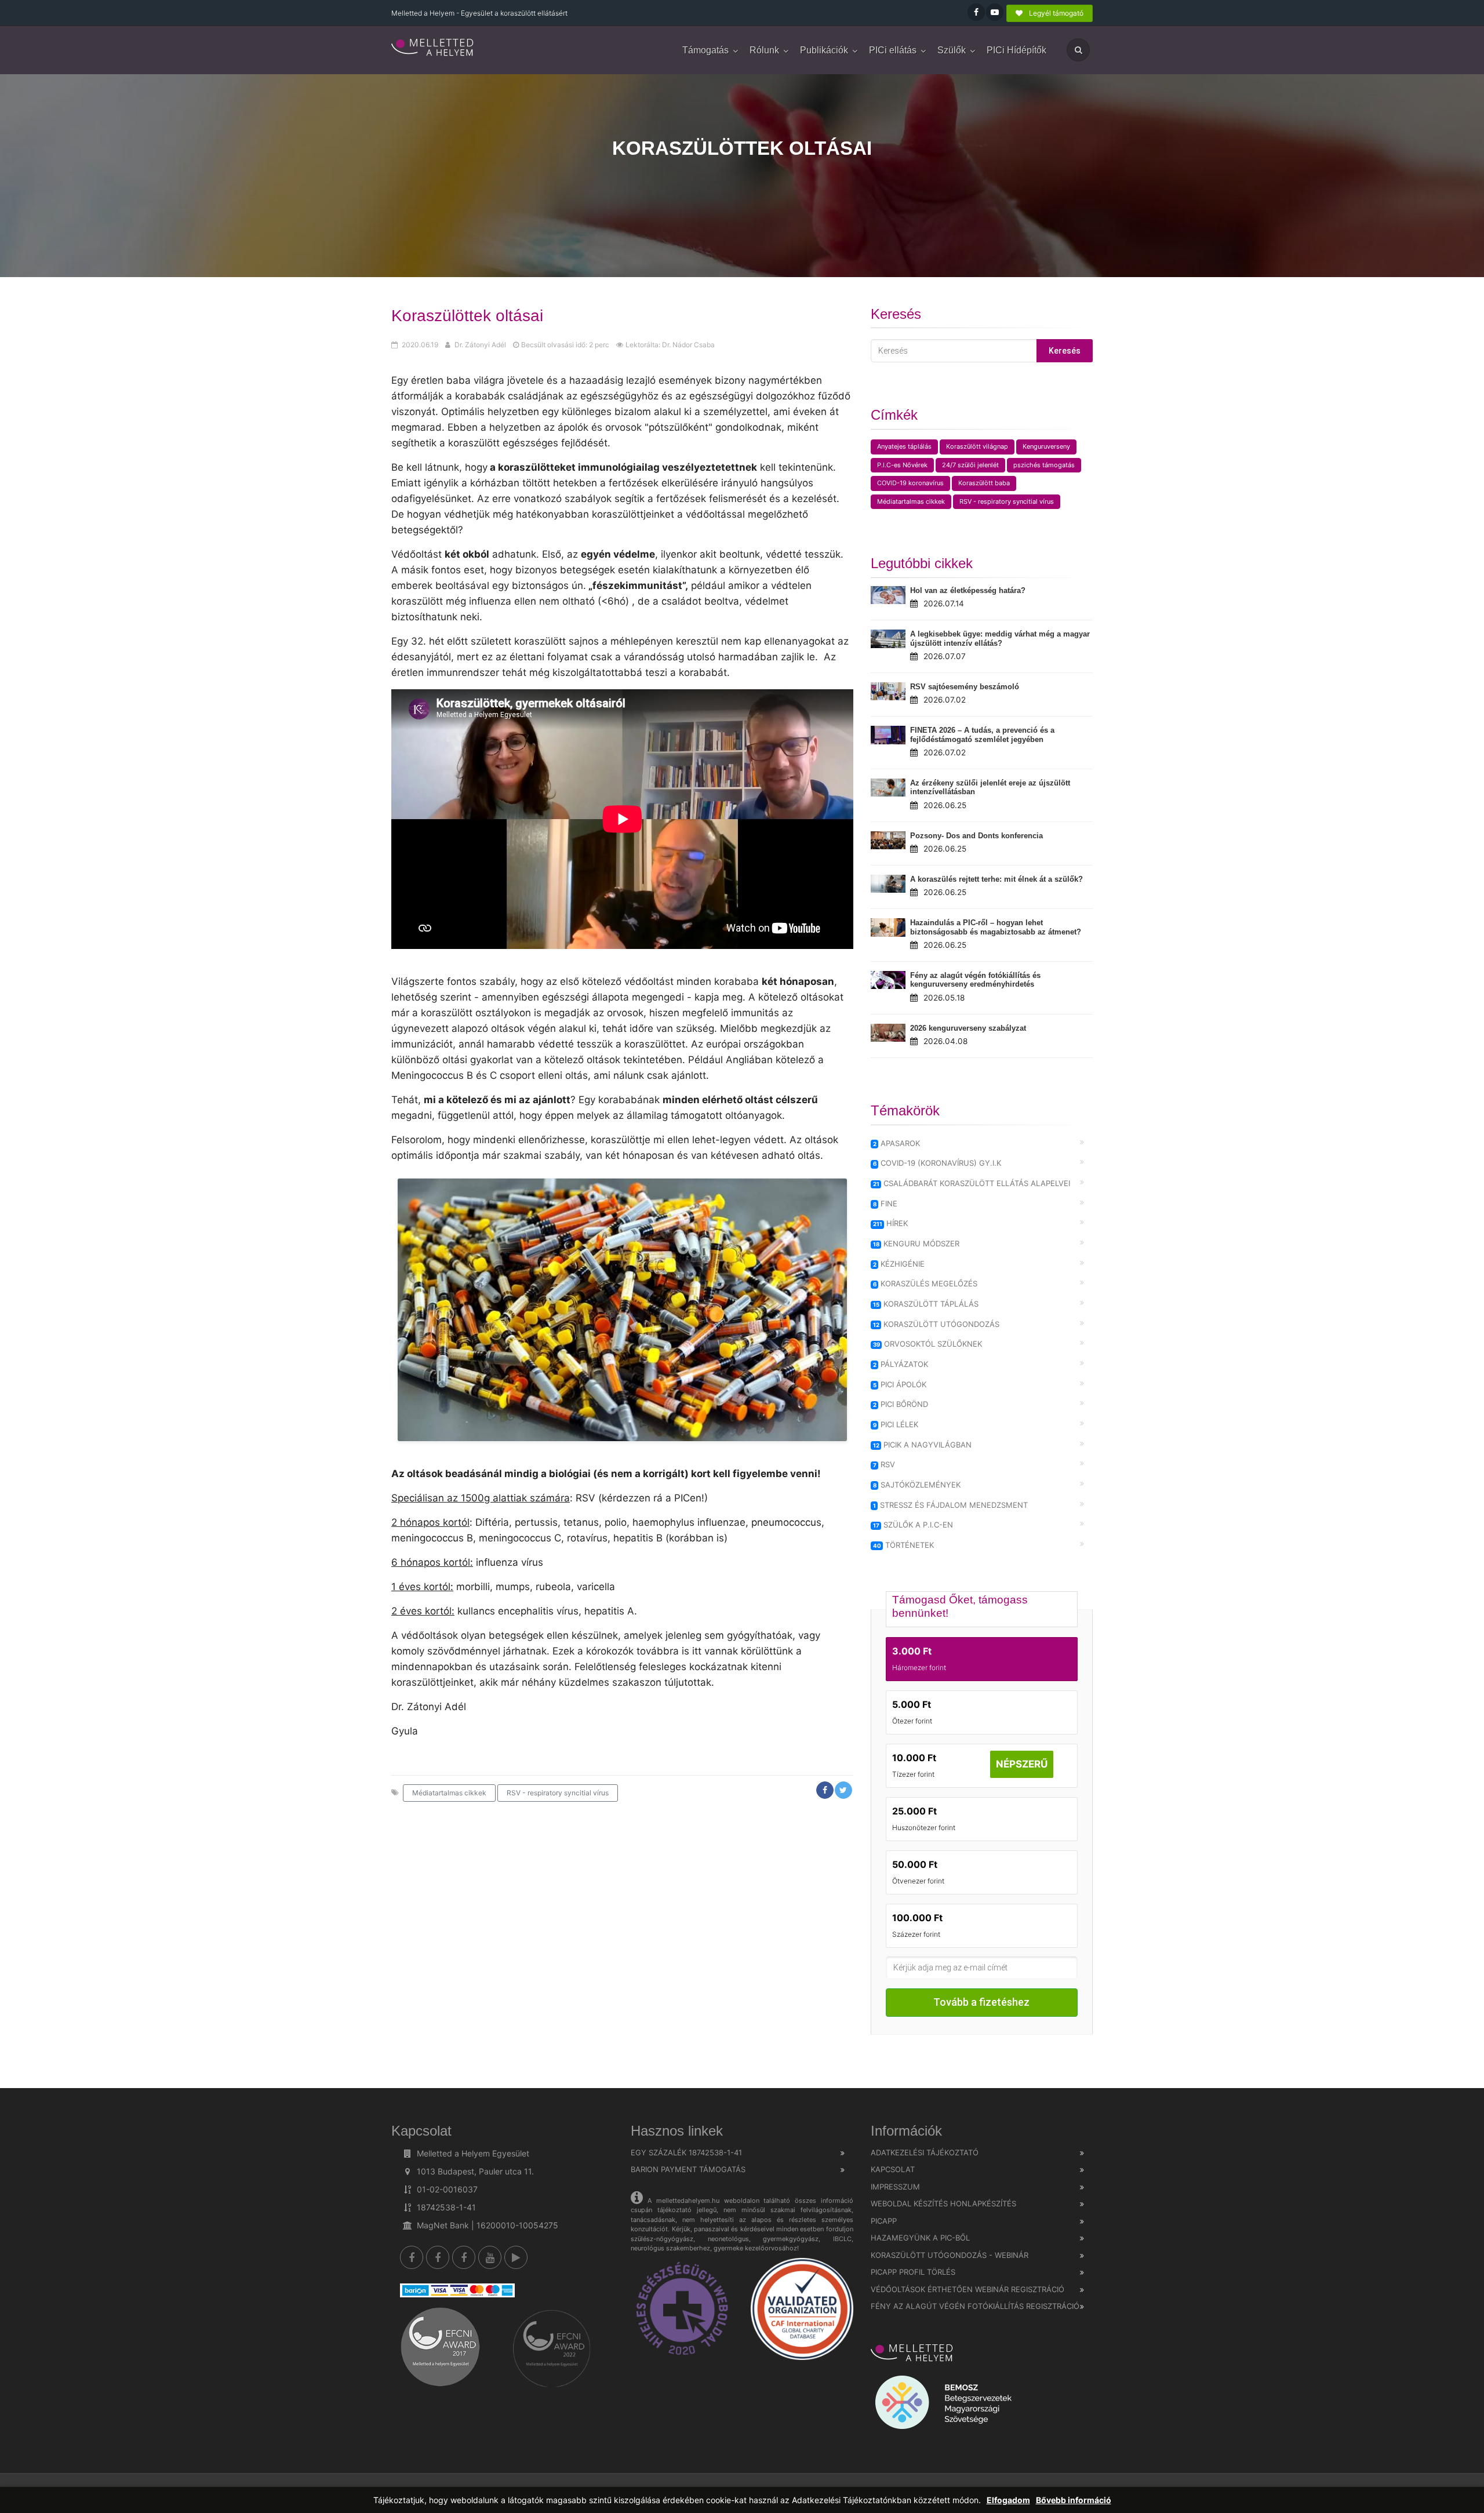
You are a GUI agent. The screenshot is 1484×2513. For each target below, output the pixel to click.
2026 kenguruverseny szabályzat (968, 1028)
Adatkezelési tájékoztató (925, 2152)
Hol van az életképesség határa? (968, 590)
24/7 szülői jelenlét (970, 465)
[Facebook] (412, 2257)
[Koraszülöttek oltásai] (433, 48)
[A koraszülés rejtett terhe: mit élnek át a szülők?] (888, 884)
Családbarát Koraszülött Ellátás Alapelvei (972, 1183)
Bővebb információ (1074, 2500)
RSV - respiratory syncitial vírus (558, 1793)
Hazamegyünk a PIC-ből (920, 2238)
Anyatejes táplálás (904, 446)
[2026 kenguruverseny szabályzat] (888, 1033)
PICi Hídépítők (1016, 50)
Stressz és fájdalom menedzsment (951, 1505)
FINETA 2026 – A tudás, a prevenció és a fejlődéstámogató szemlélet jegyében (982, 735)
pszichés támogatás (1044, 465)
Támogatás (705, 50)
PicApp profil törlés (913, 2272)
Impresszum (895, 2187)
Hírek (891, 1223)
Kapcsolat (893, 2169)
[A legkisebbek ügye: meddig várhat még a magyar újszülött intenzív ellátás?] (888, 639)
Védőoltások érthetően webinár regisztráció (967, 2289)
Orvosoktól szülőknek (928, 1344)
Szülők (952, 50)
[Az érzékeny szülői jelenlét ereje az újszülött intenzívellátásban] (888, 788)
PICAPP (884, 2221)
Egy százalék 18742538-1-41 (686, 2152)
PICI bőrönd (901, 1404)
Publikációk (824, 50)
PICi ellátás (893, 50)
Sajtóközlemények (917, 1485)
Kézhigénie (899, 1264)
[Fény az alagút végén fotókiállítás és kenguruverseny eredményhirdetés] (888, 980)
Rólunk (764, 50)
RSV (884, 1464)
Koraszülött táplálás (926, 1304)
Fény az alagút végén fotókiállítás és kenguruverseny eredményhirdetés (975, 980)
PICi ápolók (900, 1384)
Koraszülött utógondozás (936, 1324)
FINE (885, 1203)
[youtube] (490, 2257)
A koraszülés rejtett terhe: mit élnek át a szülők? (996, 879)
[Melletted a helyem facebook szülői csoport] (438, 2257)
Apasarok (897, 1143)
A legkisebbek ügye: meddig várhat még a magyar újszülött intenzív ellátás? (1000, 639)
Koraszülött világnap (977, 446)
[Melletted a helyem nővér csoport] (464, 2257)
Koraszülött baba (984, 483)
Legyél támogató (1055, 13)
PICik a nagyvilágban (923, 1445)
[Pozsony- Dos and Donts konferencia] (888, 840)
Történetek (904, 1545)
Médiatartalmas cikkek (449, 1793)
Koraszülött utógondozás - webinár (950, 2255)
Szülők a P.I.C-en (913, 1525)
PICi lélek (896, 1424)
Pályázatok (901, 1364)
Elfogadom (1008, 2500)
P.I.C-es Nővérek (902, 465)
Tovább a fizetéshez (981, 2002)
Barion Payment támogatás (688, 2169)
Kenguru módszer (916, 1243)
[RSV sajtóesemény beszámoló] (888, 692)
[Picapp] (516, 2257)
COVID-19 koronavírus (910, 483)
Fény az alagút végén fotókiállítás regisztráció (975, 2306)
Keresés (1065, 351)
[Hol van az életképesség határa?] (888, 595)
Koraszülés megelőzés (925, 1283)
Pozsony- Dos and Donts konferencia (976, 836)
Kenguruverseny (1046, 446)
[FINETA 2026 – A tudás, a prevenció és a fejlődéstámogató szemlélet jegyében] (888, 735)
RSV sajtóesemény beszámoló (965, 687)
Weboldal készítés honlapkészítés (943, 2203)
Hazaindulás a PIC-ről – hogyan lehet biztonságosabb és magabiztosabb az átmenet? (996, 927)
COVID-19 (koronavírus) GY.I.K (937, 1163)
